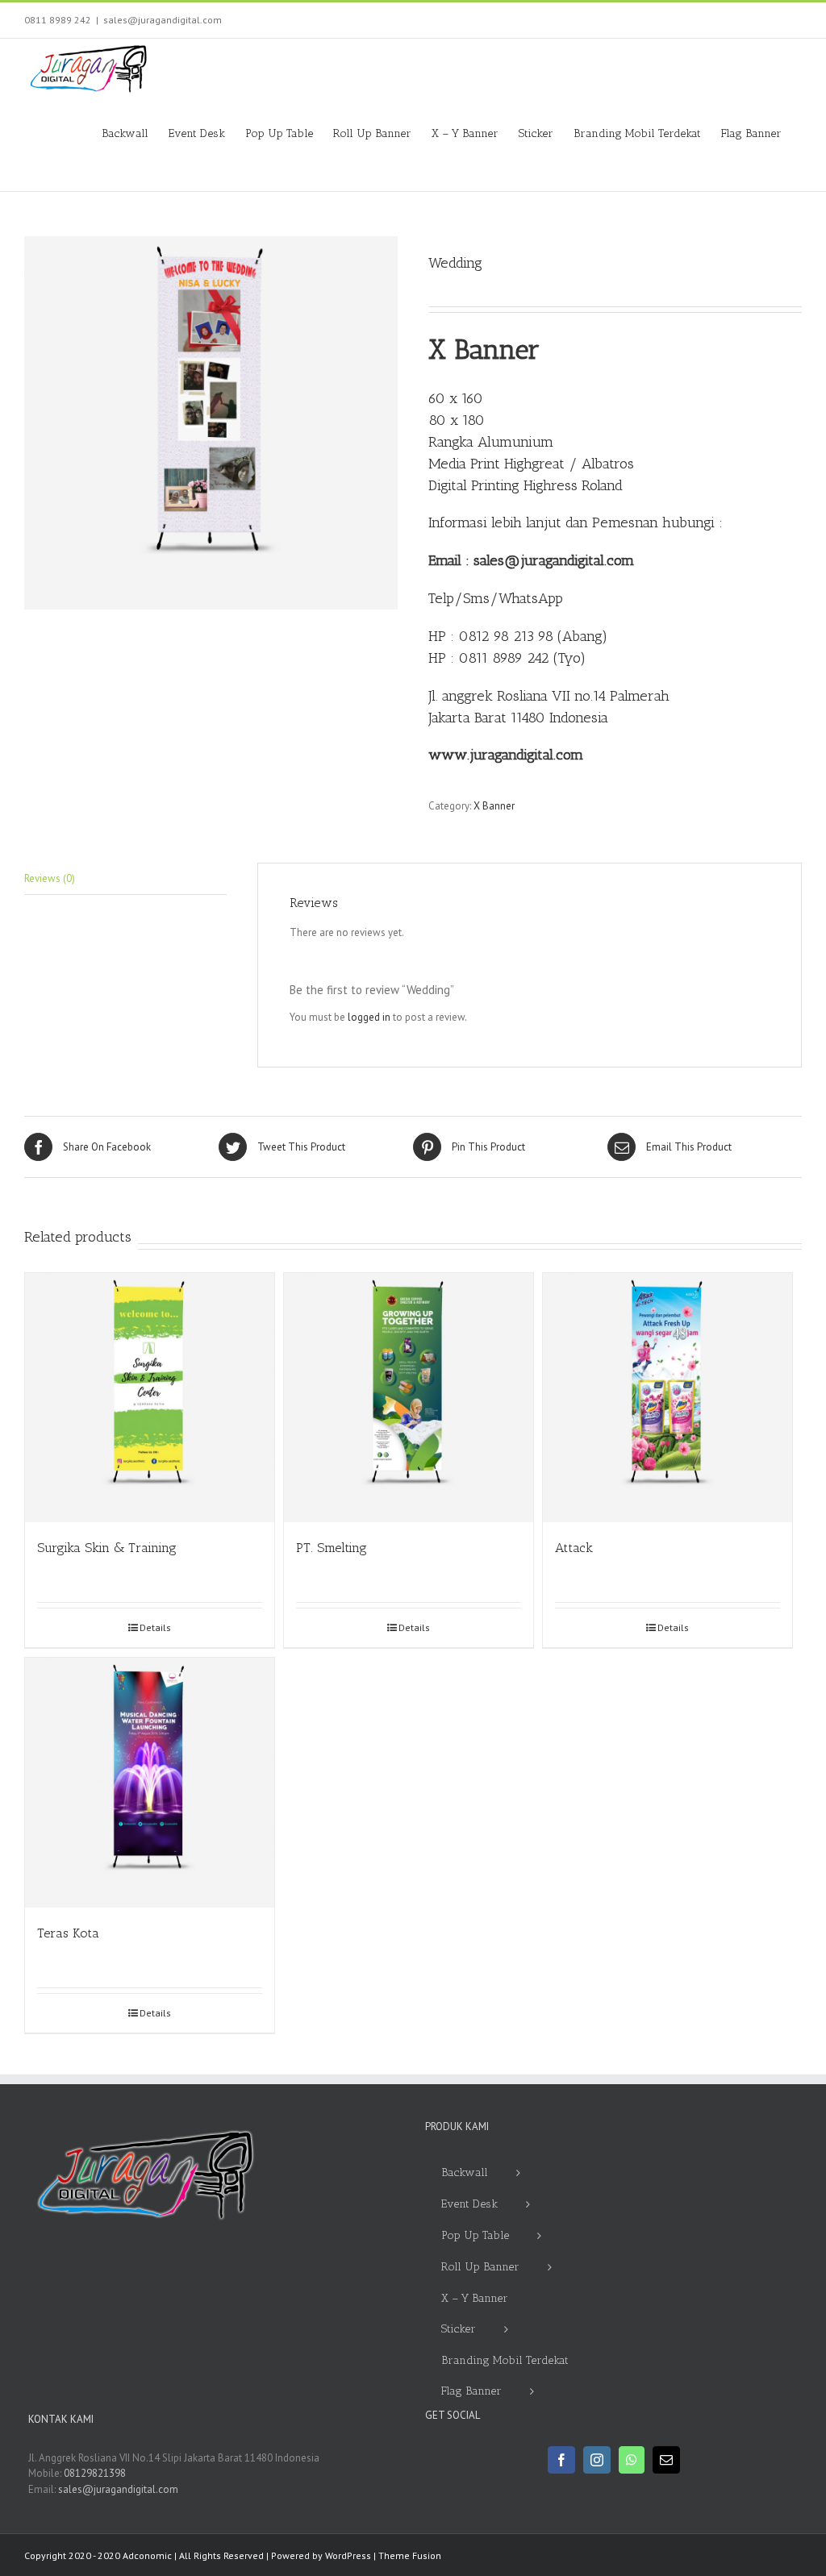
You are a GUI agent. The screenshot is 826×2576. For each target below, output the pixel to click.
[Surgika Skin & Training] (150, 1398)
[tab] (125, 879)
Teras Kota (68, 1933)
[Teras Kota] (150, 1782)
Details (155, 1627)
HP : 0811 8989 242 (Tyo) (507, 658)
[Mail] (666, 2460)
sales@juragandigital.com (163, 20)
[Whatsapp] (632, 2460)
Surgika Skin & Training (107, 1548)
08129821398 (95, 2473)
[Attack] (667, 1398)
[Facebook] (561, 2460)
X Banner (494, 806)
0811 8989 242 (58, 20)
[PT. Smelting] (409, 1398)
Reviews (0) (50, 878)
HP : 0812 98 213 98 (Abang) (518, 636)
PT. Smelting (332, 1548)
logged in (369, 1017)
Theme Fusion (410, 2555)
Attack (574, 1548)
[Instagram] (597, 2460)
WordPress (348, 2555)
